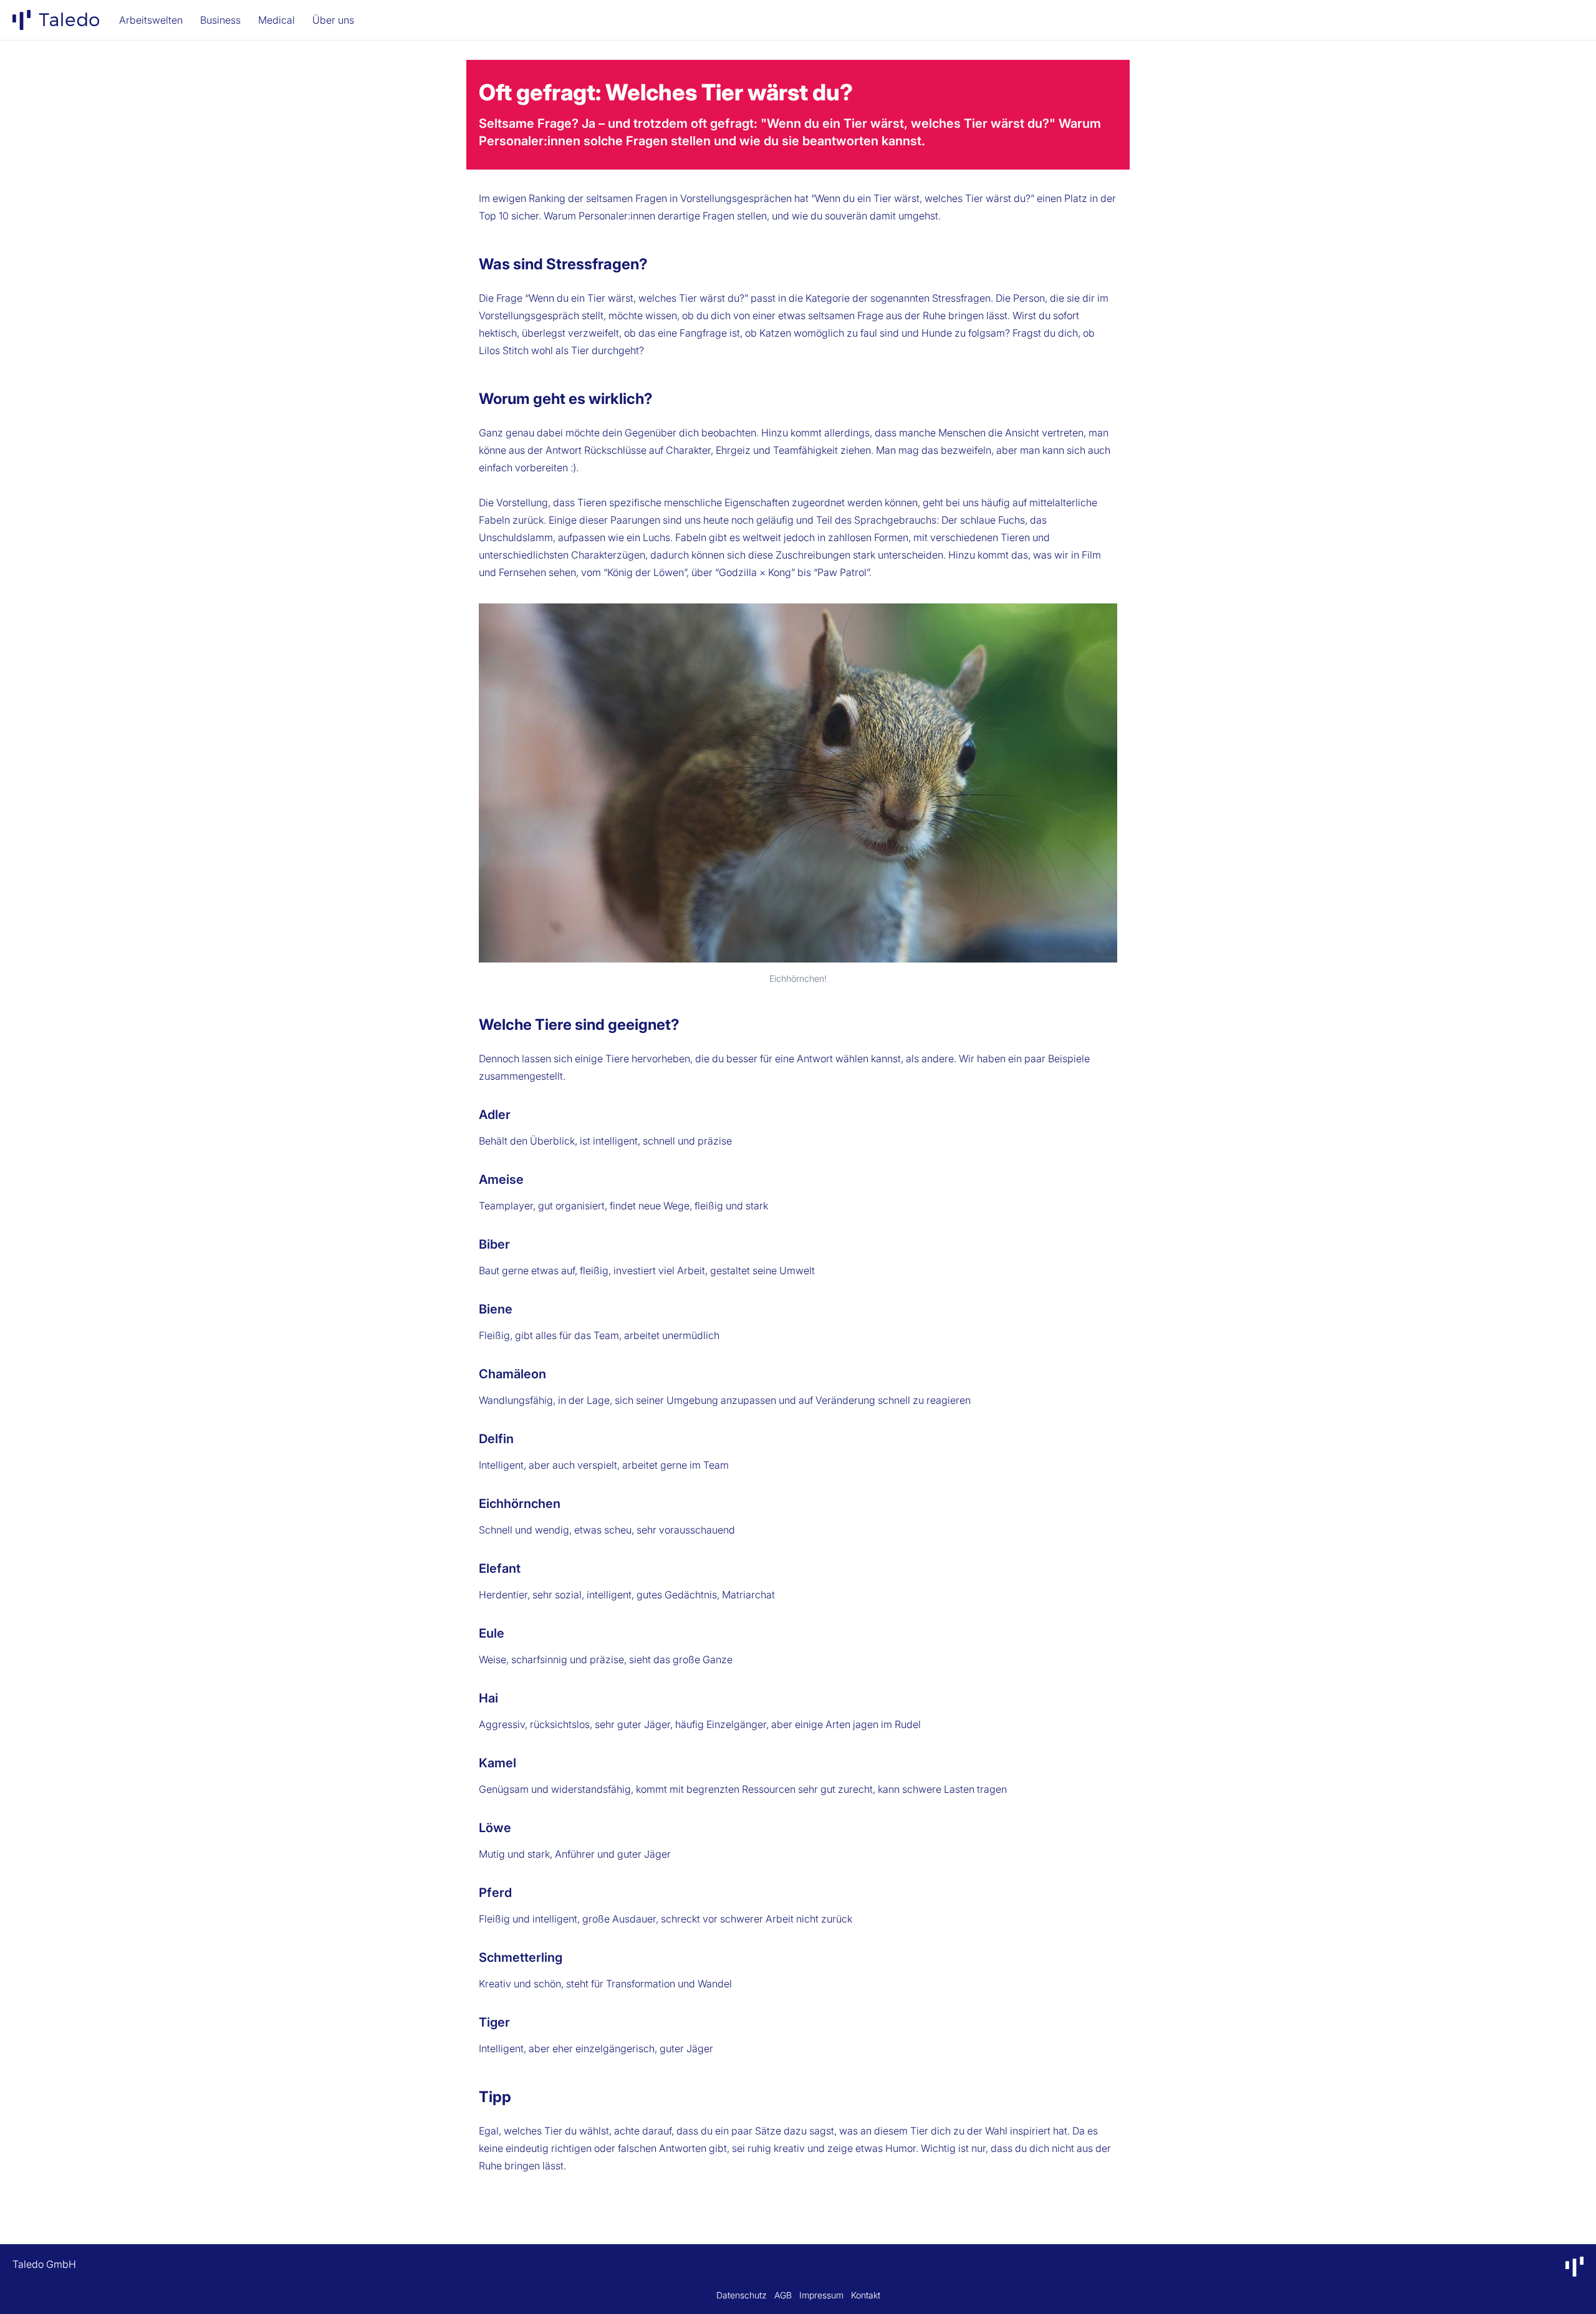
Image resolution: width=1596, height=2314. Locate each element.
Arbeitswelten (151, 20)
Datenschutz (742, 2295)
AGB (783, 2295)
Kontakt (866, 2295)
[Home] (56, 20)
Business (220, 20)
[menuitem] (56, 20)
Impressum (821, 2295)
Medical (276, 20)
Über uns (333, 20)
